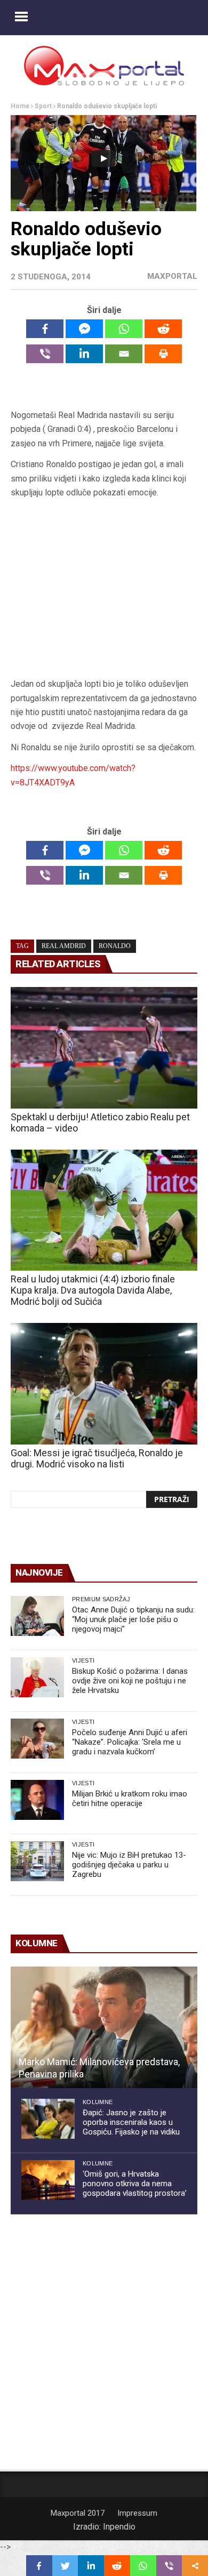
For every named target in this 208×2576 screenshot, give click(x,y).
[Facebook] (45, 329)
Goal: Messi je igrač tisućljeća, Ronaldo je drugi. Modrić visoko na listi (97, 1458)
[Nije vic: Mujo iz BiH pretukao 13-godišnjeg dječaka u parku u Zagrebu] (37, 1861)
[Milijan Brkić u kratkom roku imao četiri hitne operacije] (37, 1800)
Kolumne (98, 2102)
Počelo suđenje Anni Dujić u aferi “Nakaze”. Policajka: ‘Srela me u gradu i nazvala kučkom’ (130, 1742)
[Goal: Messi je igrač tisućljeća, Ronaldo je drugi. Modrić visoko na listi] (104, 1384)
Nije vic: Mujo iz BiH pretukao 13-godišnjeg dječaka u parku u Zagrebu (129, 1865)
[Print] (163, 354)
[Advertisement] (104, 592)
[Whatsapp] (124, 329)
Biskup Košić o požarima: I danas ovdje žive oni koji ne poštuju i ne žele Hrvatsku (130, 1681)
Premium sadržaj (101, 1599)
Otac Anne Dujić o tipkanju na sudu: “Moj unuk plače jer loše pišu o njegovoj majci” (133, 1619)
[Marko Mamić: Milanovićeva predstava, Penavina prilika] (104, 2027)
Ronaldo (115, 946)
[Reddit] (163, 329)
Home (20, 106)
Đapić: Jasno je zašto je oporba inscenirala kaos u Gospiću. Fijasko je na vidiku (131, 2122)
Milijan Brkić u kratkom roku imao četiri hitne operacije (130, 1799)
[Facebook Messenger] (84, 329)
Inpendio (119, 2527)
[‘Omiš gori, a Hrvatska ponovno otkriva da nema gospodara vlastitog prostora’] (48, 2180)
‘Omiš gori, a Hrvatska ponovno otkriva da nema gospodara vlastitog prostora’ (135, 2184)
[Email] (124, 354)
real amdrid (64, 946)
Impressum (137, 2513)
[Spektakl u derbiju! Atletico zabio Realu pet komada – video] (104, 1048)
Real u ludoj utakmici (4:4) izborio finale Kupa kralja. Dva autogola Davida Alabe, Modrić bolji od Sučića (93, 1290)
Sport (43, 106)
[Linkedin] (84, 354)
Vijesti (83, 1660)
